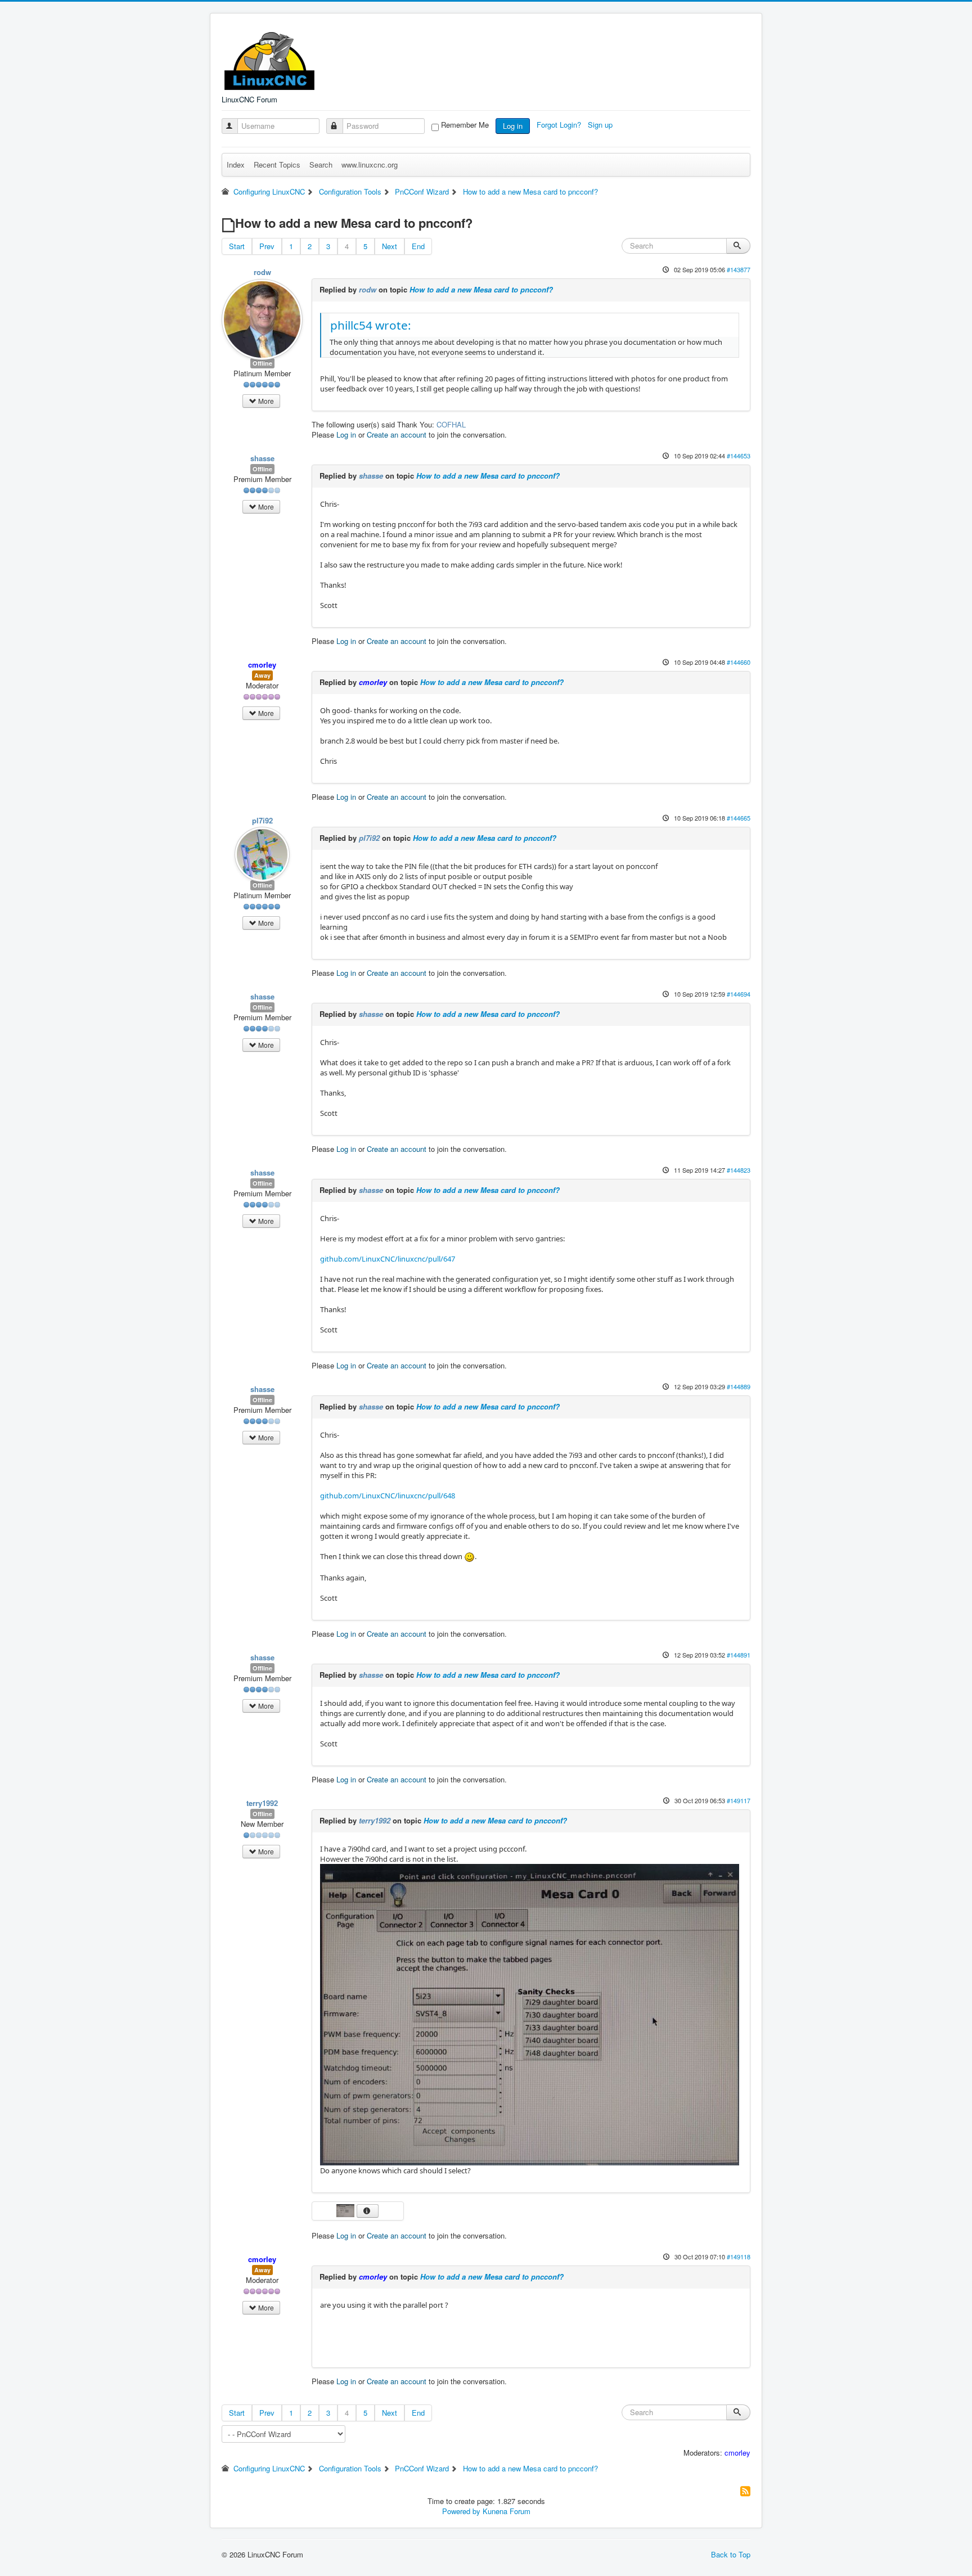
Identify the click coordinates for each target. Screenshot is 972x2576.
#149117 (739, 1800)
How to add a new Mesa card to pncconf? (481, 289)
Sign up (601, 125)
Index (236, 165)
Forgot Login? (560, 125)
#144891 (739, 1655)
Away (262, 675)
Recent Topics (277, 165)
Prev (267, 246)
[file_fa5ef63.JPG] (530, 2014)
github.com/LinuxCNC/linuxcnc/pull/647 (388, 1259)
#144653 (739, 456)
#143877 (739, 269)
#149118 (739, 2257)
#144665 (739, 818)
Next (390, 246)
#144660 (739, 662)
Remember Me (465, 125)
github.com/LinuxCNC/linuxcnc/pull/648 (388, 1496)
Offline (262, 363)
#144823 (739, 1170)
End (418, 246)
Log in (513, 126)
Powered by (461, 2511)
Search (321, 165)
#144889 (739, 1386)
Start (237, 246)
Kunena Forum (507, 2511)
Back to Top (731, 2554)
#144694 (739, 994)
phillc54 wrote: (371, 325)
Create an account (397, 434)
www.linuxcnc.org (370, 165)
